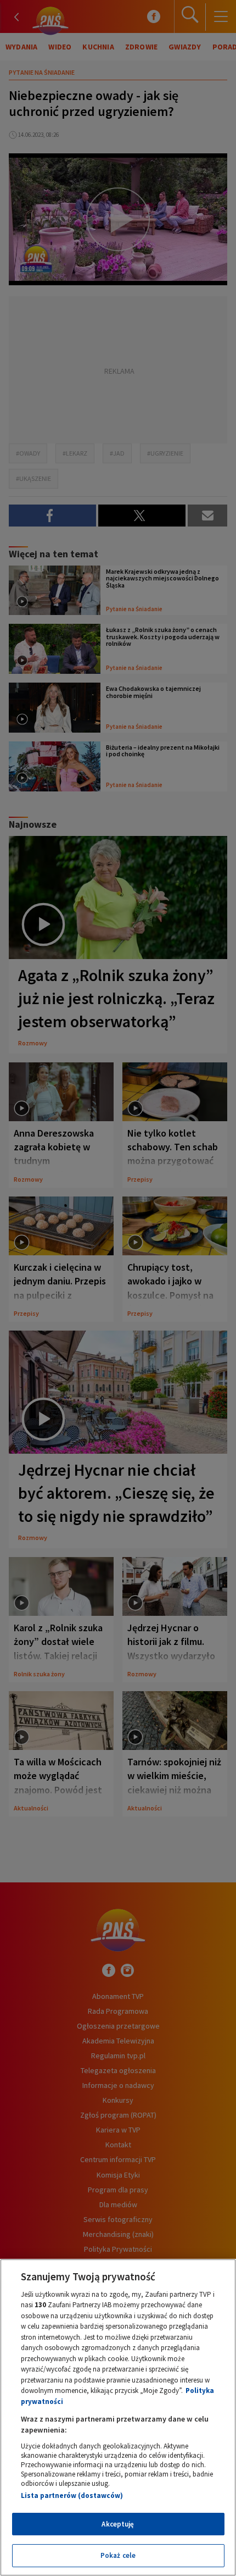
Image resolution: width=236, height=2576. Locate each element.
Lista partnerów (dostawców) (72, 2495)
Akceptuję (118, 2524)
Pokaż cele (118, 2555)
